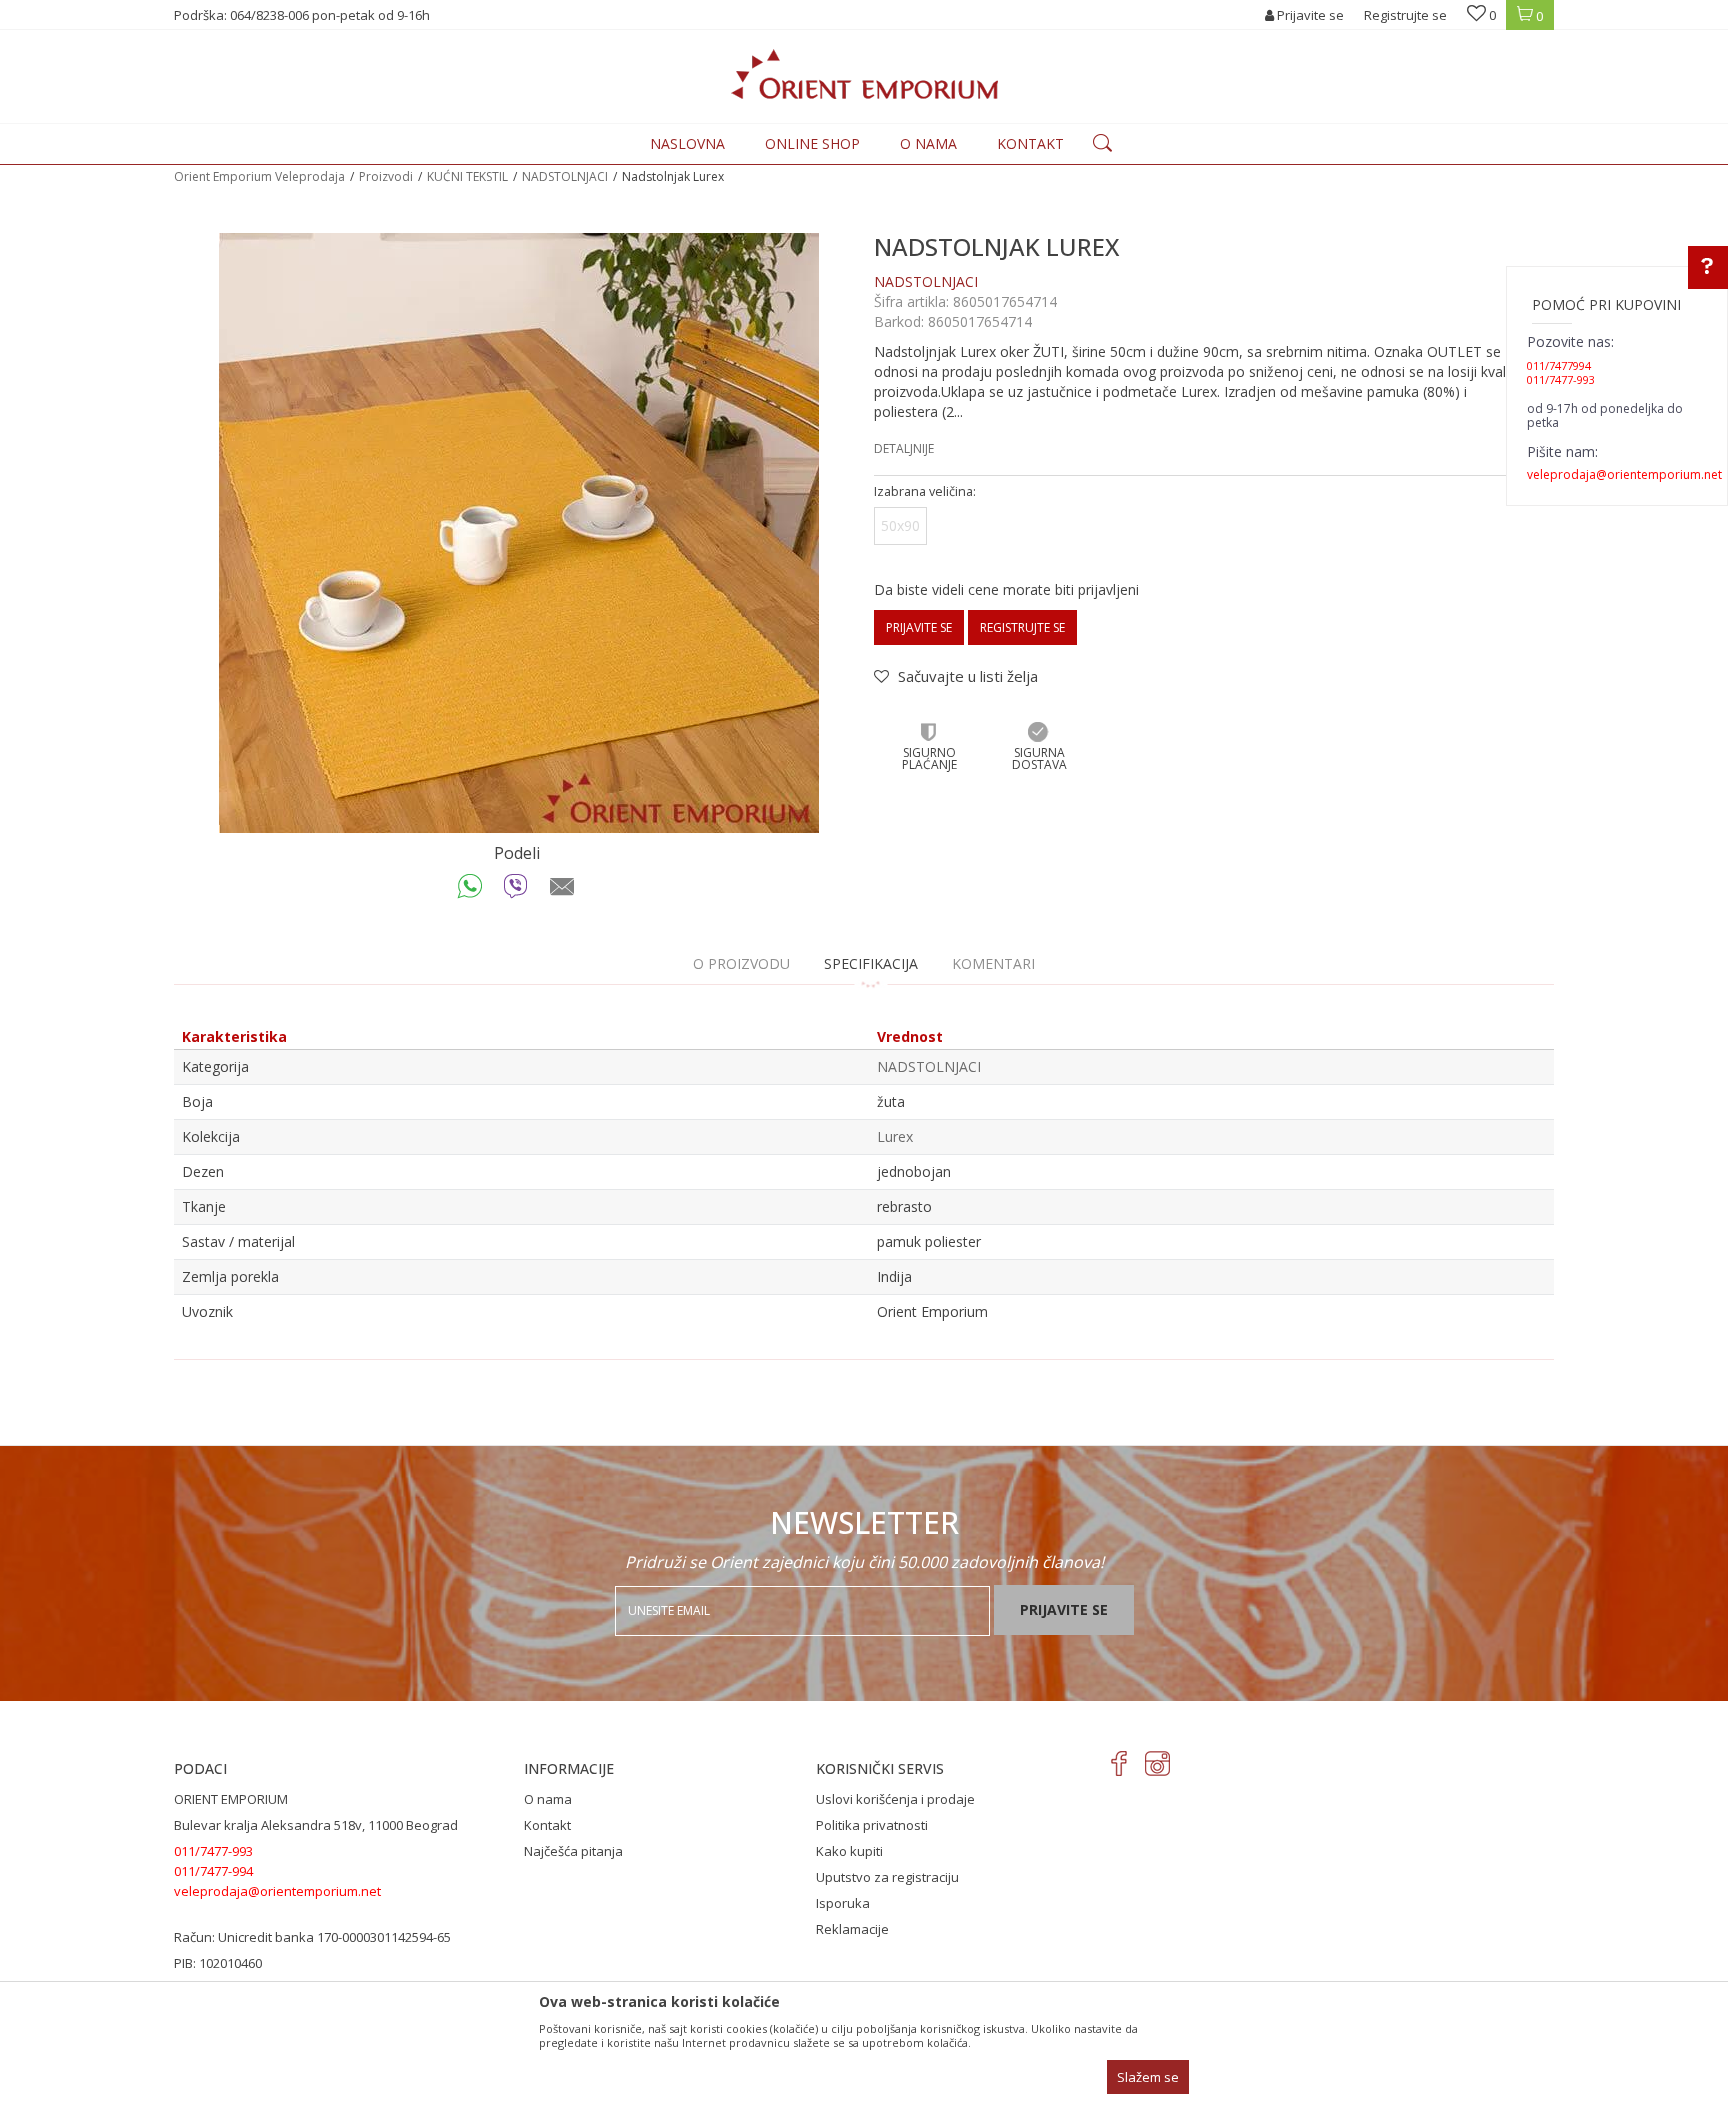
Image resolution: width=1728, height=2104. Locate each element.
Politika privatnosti (872, 1825)
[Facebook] (1119, 1763)
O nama (548, 1799)
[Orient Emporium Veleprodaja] (864, 74)
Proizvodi (386, 176)
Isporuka (843, 1903)
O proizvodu (741, 963)
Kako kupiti (849, 1851)
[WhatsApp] (470, 891)
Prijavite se (919, 627)
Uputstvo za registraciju (887, 1877)
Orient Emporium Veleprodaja (259, 176)
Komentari (993, 963)
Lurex (895, 1136)
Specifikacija (871, 963)
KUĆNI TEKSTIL (467, 176)
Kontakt (547, 1825)
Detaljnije (904, 448)
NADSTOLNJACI (565, 176)
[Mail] (562, 891)
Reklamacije (852, 1929)
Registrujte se (1405, 15)
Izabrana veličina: (925, 491)
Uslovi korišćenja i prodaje (895, 1799)
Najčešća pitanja (573, 1851)
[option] (519, 533)
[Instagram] (1157, 1763)
